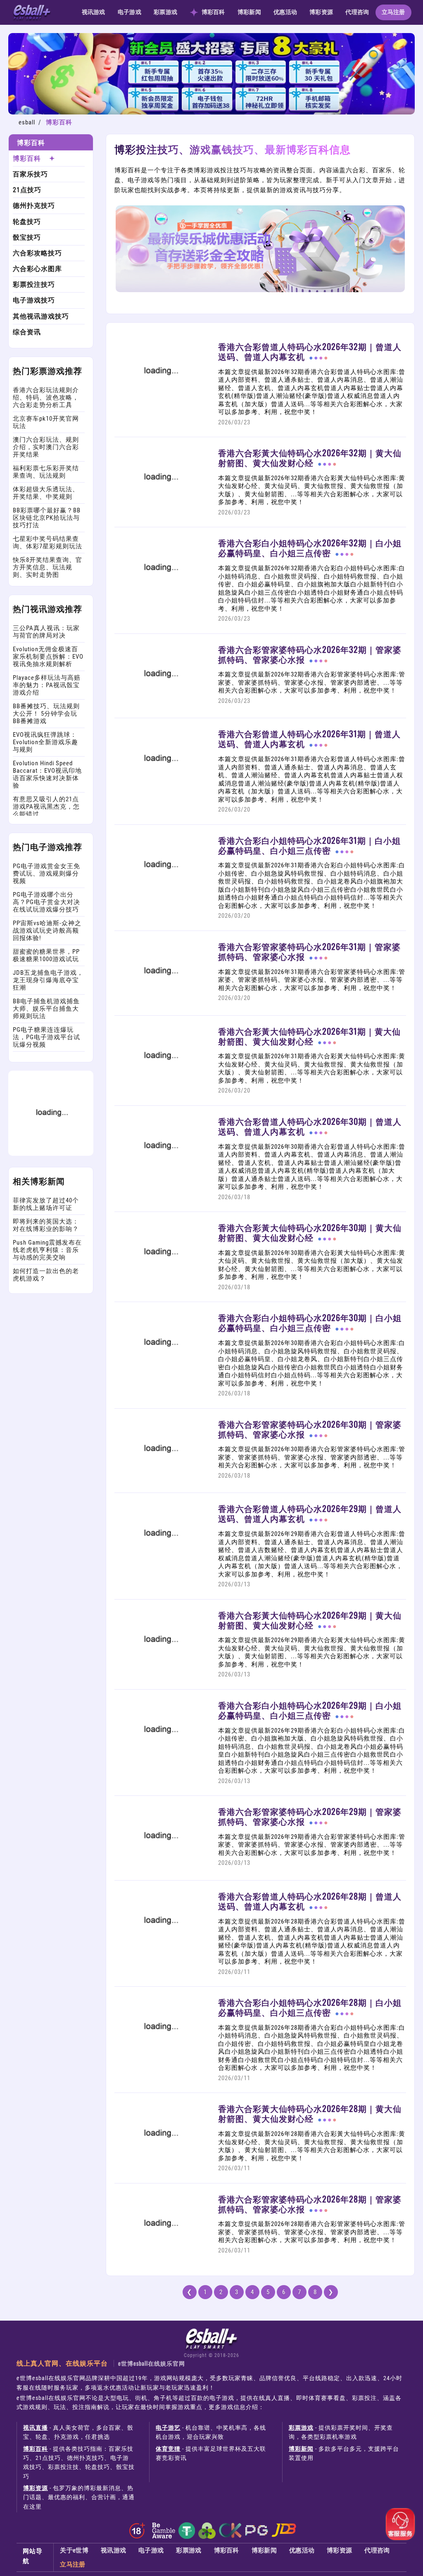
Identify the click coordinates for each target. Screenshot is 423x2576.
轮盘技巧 (27, 222)
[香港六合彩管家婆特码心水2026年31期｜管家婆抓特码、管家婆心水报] (160, 1000)
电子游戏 (130, 12)
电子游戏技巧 (34, 300)
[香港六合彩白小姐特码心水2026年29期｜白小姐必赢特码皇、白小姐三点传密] (160, 1759)
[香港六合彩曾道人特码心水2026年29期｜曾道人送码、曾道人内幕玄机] (160, 1562)
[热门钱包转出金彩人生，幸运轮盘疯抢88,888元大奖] (51, 1154)
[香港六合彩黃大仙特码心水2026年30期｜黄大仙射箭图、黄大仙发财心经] (160, 1281)
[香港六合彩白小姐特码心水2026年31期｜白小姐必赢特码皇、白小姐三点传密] (160, 893)
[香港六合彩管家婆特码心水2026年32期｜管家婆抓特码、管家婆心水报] (160, 702)
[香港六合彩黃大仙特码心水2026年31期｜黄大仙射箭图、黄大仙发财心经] (160, 1084)
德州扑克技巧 (34, 206)
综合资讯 (27, 332)
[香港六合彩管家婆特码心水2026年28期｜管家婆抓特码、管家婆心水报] (160, 2252)
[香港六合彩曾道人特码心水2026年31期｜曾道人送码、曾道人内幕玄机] (160, 787)
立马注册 (393, 12)
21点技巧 (27, 190)
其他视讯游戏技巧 (41, 316)
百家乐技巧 (30, 174)
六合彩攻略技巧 (37, 253)
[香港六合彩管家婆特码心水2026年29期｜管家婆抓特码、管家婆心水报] (160, 1865)
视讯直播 (36, 2428)
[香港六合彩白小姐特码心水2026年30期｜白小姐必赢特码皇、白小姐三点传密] (160, 1371)
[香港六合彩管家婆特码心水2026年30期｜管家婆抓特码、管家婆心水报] (160, 1477)
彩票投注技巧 (34, 285)
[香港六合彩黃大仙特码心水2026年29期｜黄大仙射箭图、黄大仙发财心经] (160, 1668)
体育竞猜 (168, 2449)
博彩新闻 (249, 12)
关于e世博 (74, 2550)
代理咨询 (357, 12)
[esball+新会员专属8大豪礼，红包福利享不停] (211, 112)
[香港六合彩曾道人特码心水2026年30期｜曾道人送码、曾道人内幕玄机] (160, 1174)
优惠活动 (285, 12)
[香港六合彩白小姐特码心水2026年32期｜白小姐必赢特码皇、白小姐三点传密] (160, 596)
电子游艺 (168, 2428)
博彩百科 (213, 12)
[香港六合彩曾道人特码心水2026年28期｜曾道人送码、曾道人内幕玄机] (160, 1949)
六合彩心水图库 (37, 269)
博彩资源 (321, 12)
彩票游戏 (165, 12)
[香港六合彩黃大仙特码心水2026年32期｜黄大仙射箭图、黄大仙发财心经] (160, 506)
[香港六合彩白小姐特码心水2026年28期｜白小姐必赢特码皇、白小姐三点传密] (160, 2056)
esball (27, 122)
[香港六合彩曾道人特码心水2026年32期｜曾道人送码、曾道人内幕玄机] (160, 400)
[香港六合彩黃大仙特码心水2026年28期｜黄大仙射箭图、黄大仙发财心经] (160, 2162)
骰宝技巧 (27, 237)
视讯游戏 (94, 12)
